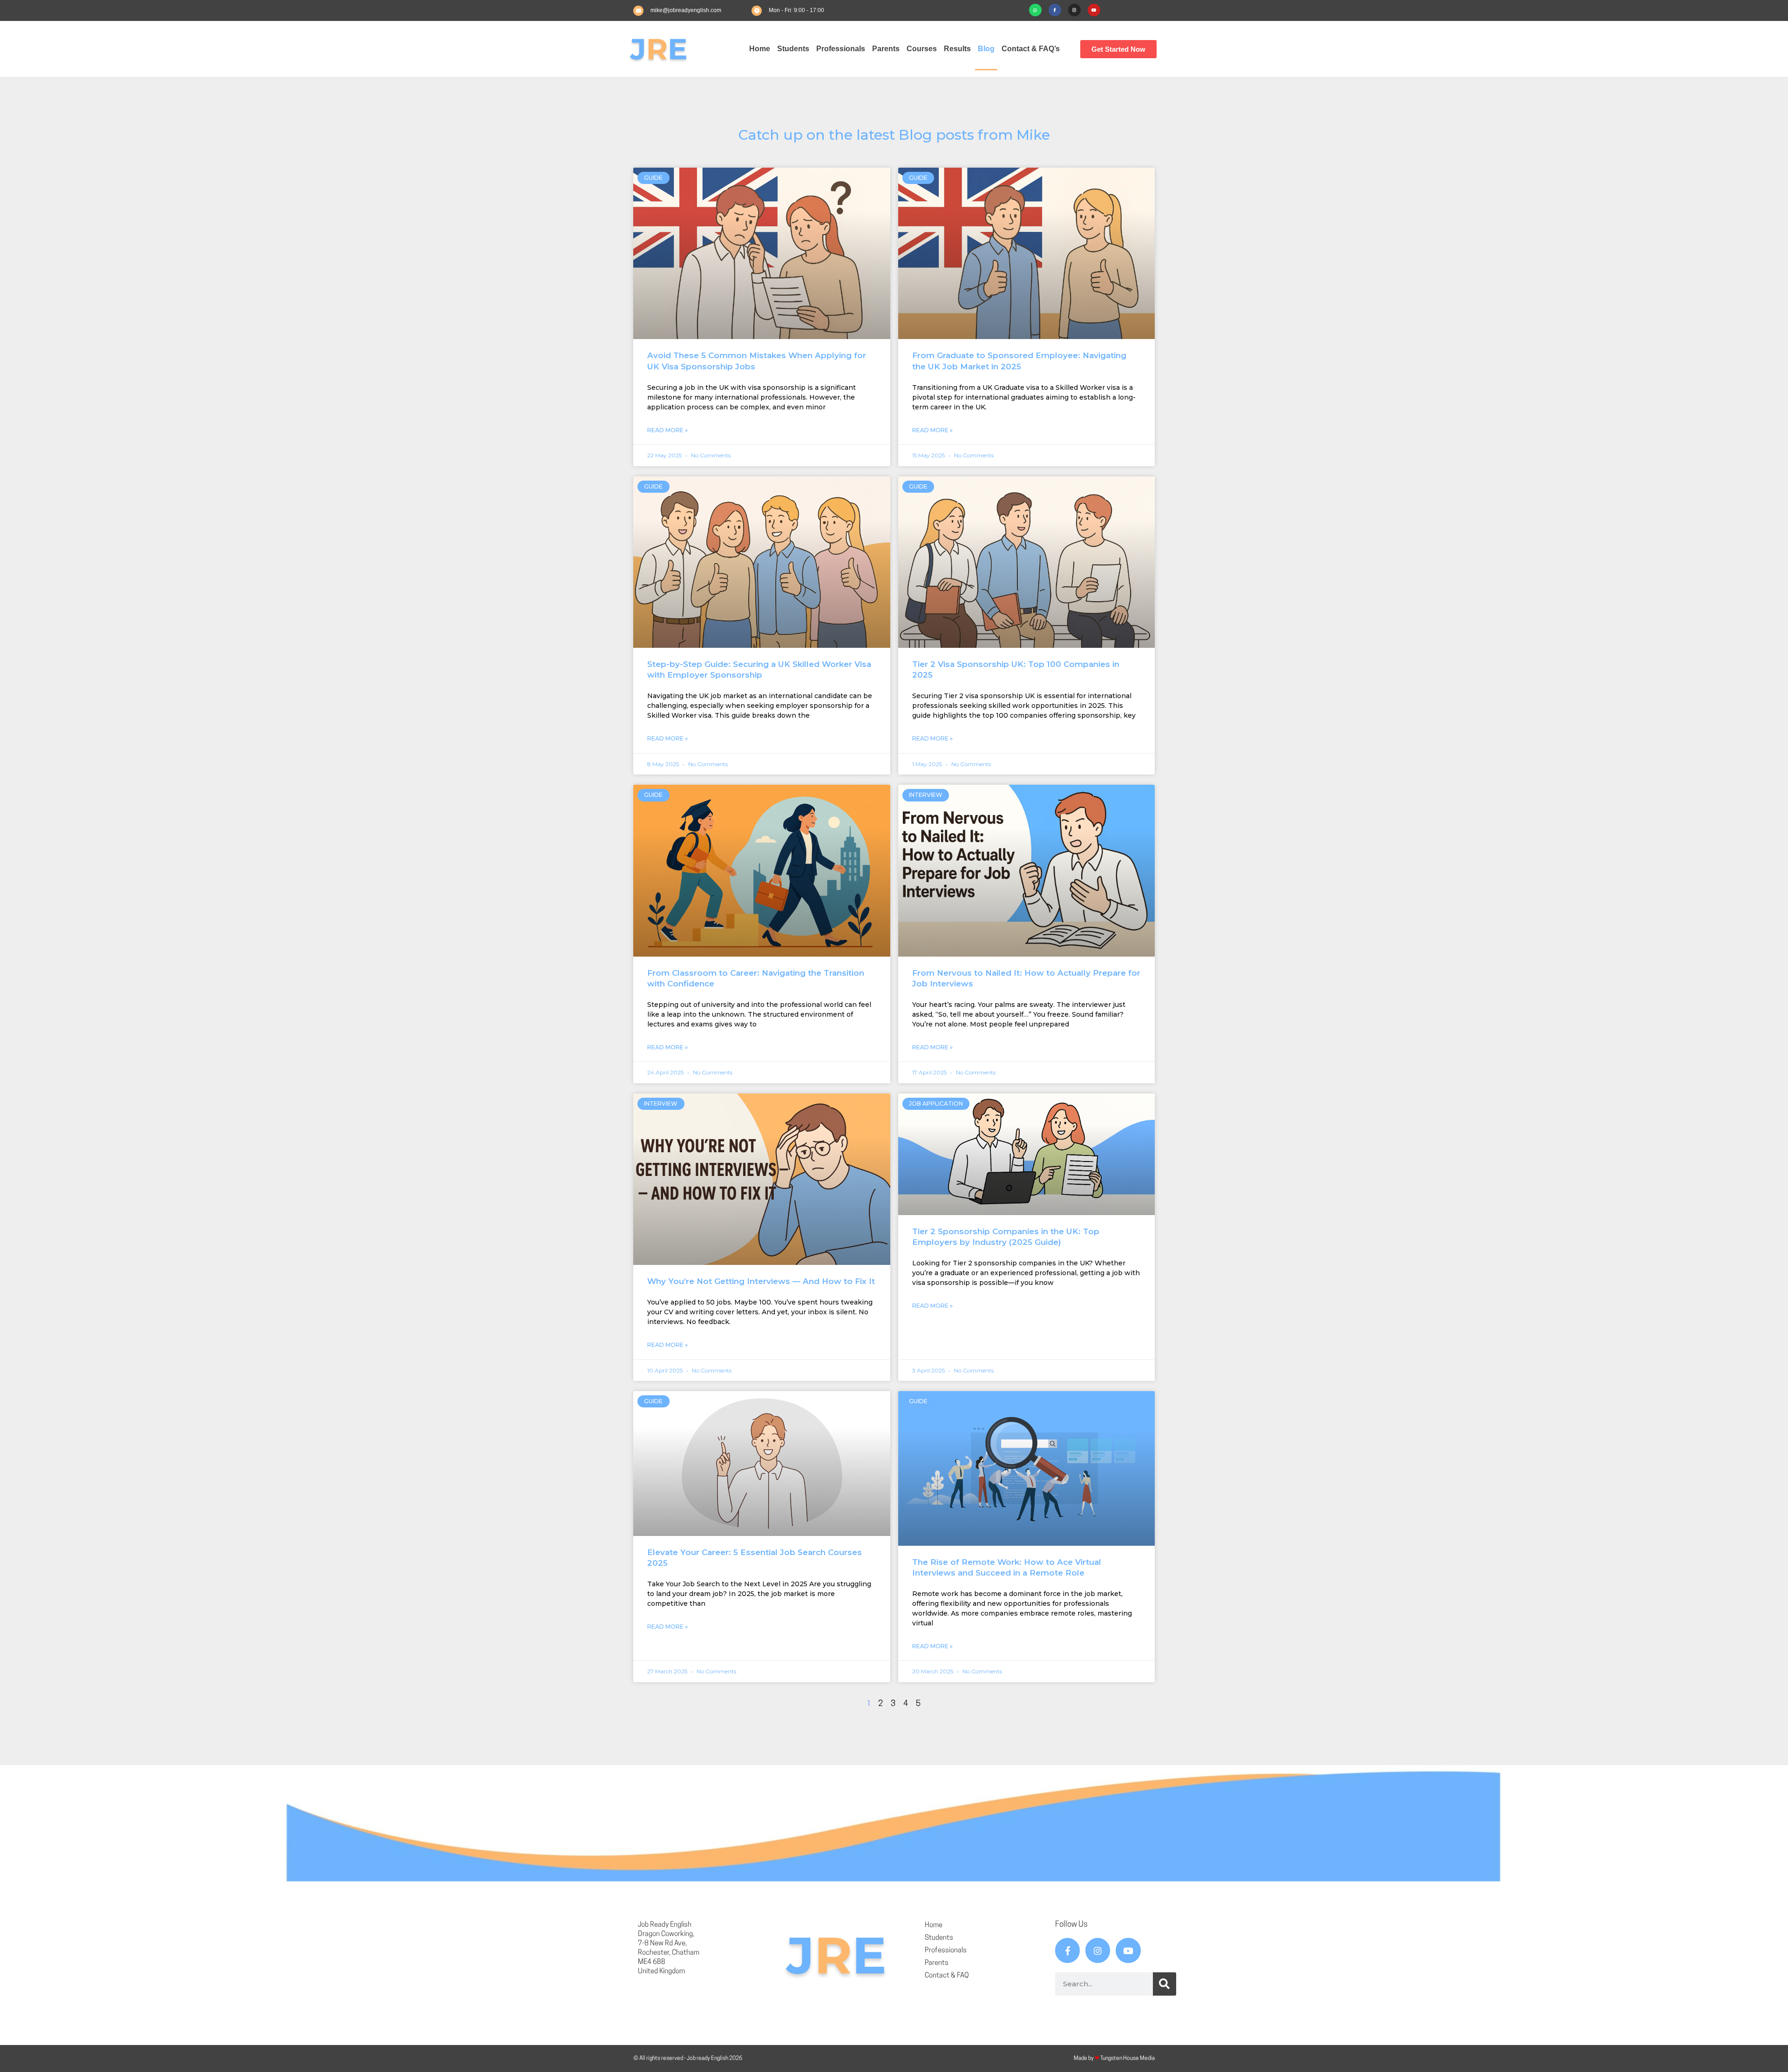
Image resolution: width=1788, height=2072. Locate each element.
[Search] (1165, 1984)
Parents (886, 49)
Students (793, 49)
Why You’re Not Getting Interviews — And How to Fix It (761, 1281)
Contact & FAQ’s (1031, 49)
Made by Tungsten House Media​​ (1114, 2058)
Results (957, 49)
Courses (922, 49)
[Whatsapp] (1035, 10)
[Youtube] (1094, 10)
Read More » (667, 430)
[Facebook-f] (1055, 10)
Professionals (841, 49)
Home (760, 49)
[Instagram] (1074, 10)
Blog (986, 49)
